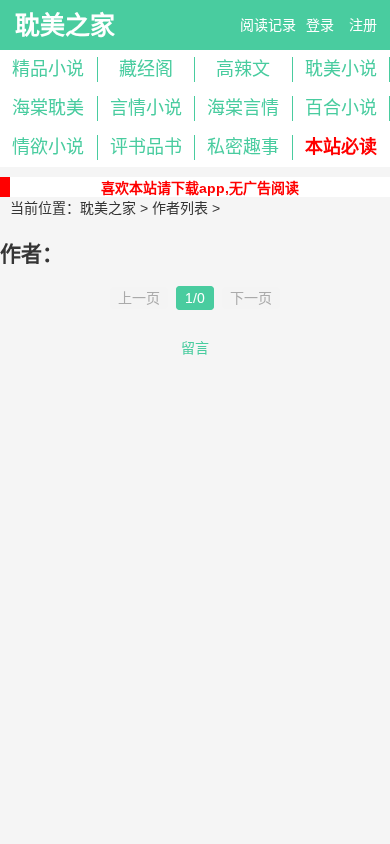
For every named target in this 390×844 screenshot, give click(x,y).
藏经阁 (146, 69)
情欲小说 (48, 147)
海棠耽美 (48, 108)
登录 (320, 25)
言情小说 (146, 108)
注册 (363, 25)
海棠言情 (243, 108)
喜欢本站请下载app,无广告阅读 (200, 188)
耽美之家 (65, 25)
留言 (195, 348)
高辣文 (243, 69)
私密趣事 (243, 147)
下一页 (251, 298)
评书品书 (146, 147)
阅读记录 (268, 25)
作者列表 (180, 208)
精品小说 (48, 69)
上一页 (139, 298)
